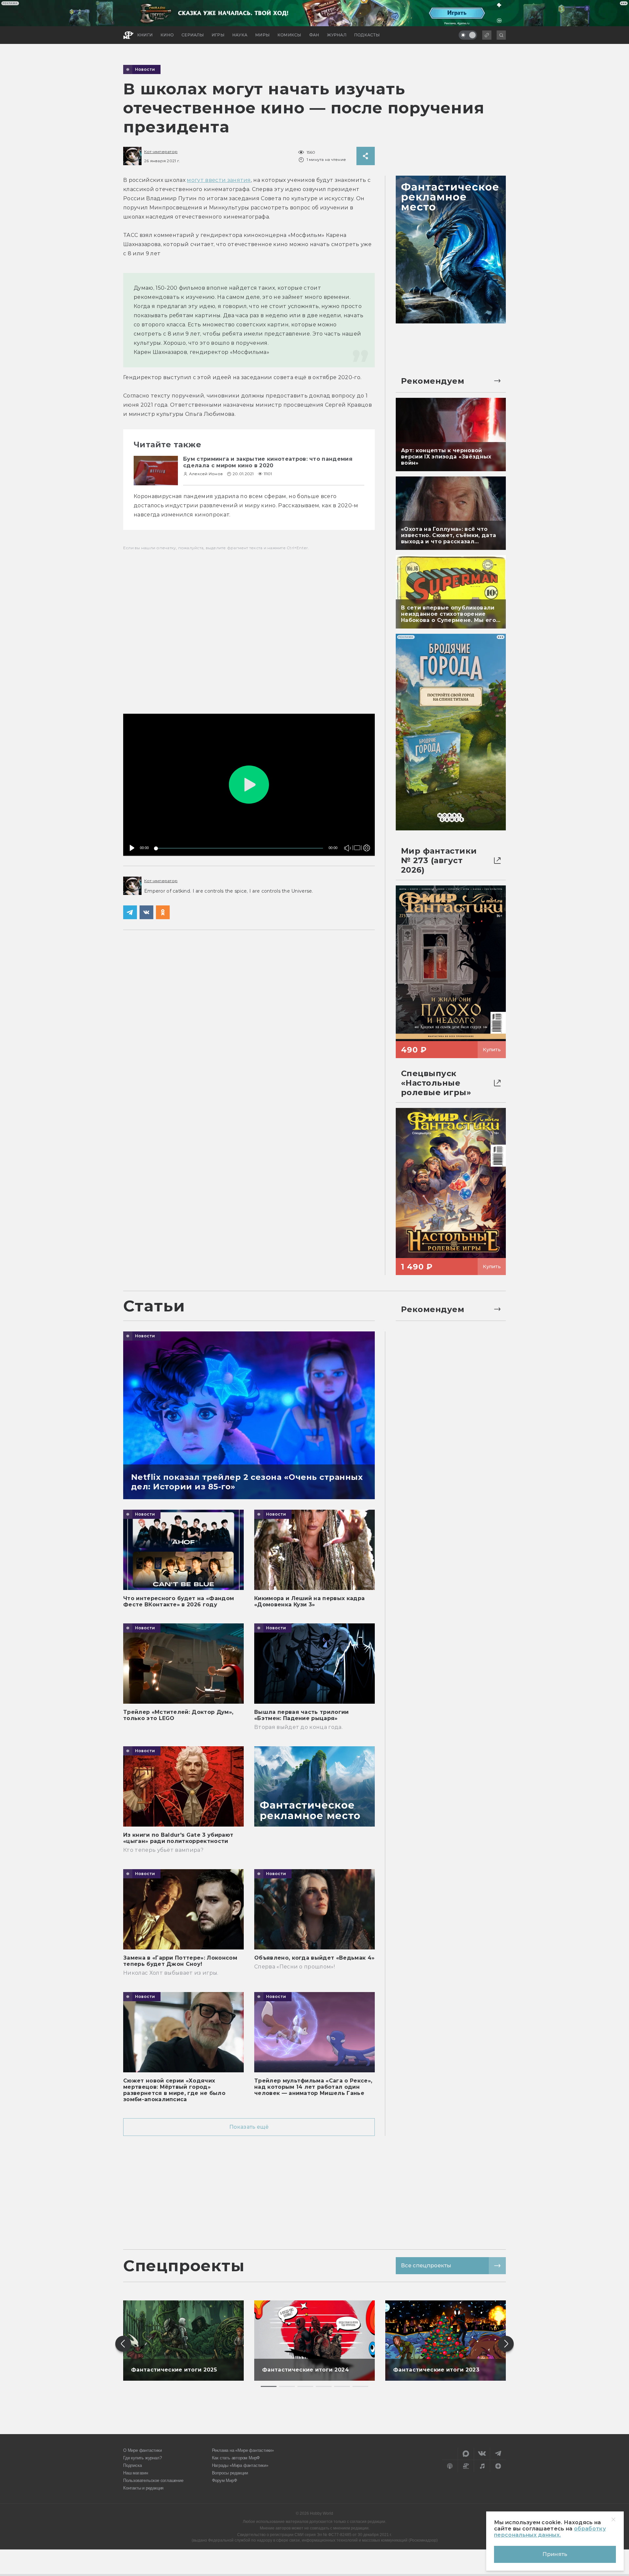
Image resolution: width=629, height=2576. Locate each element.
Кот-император (161, 152)
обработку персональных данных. (550, 2532)
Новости (145, 69)
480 (365, 834)
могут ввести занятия (219, 180)
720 (365, 825)
